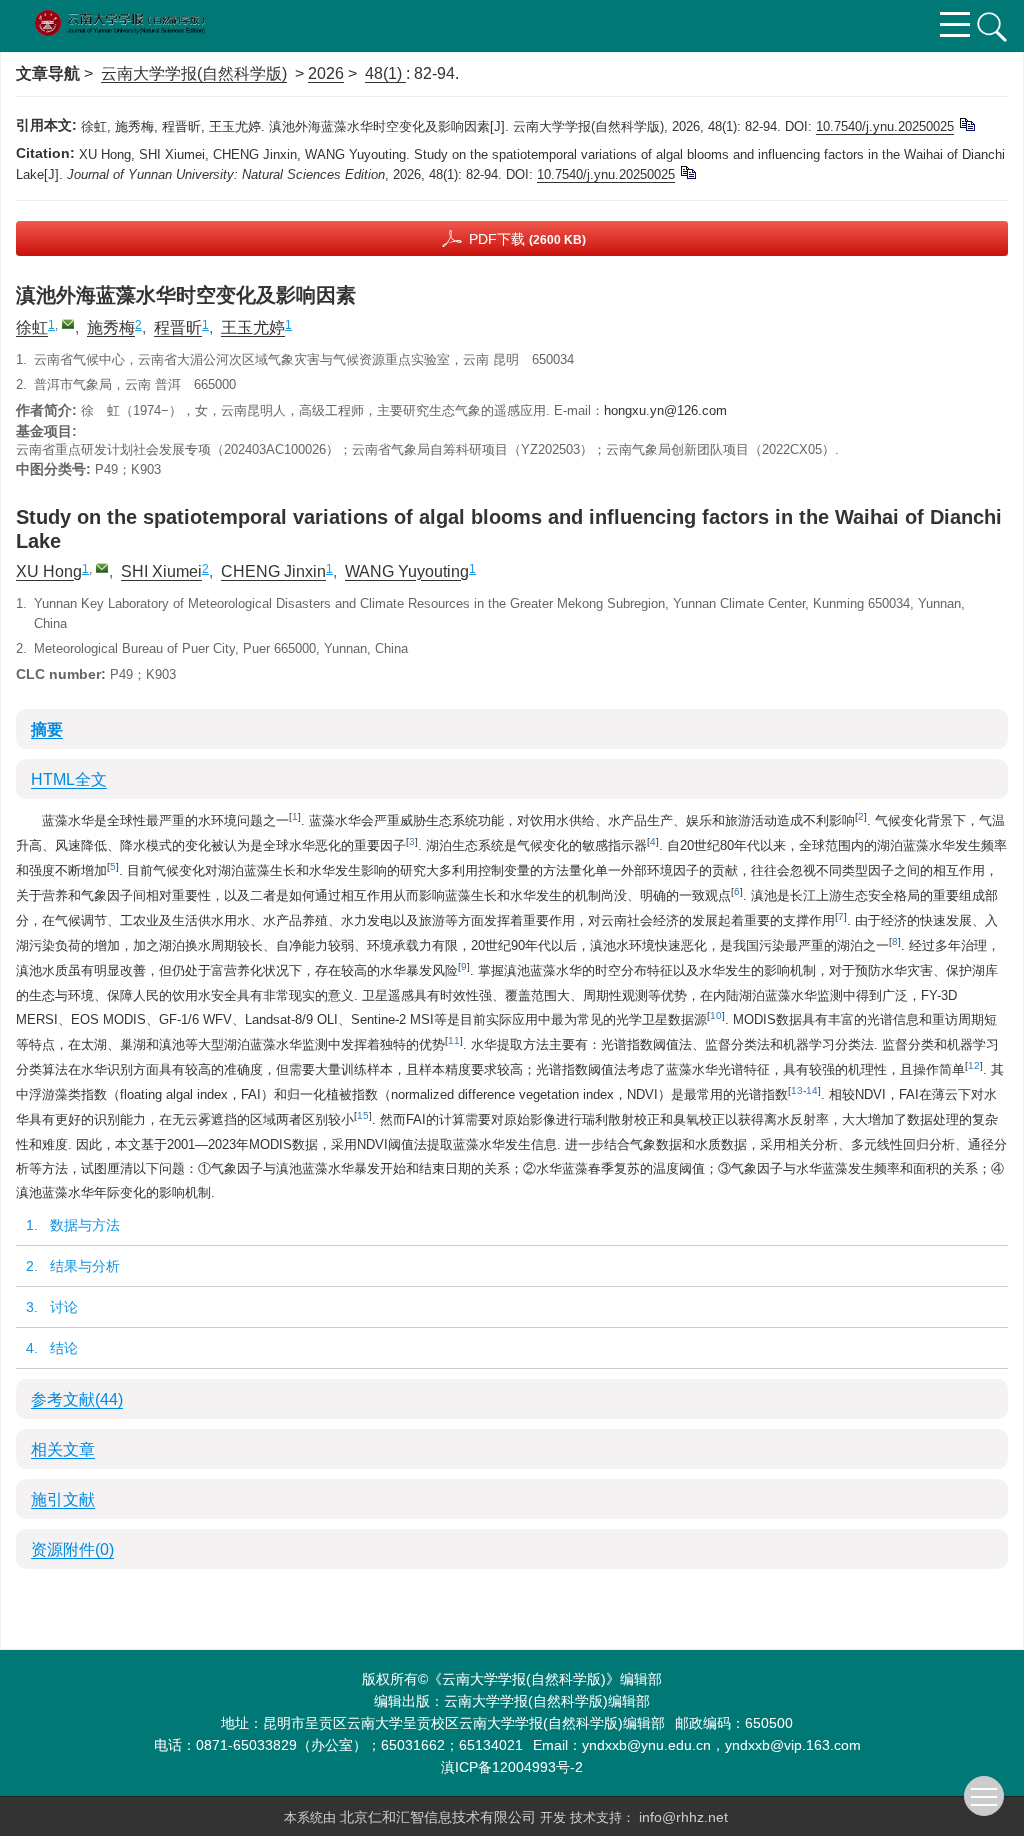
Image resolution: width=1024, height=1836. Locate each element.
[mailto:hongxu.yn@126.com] (68, 324)
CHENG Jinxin (273, 571)
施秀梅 (111, 327)
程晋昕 (178, 327)
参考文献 (77, 1399)
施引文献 (63, 1499)
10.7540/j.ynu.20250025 (885, 126)
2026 (326, 73)
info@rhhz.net (683, 1817)
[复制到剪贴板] (966, 123)
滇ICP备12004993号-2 (512, 1767)
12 (974, 1065)
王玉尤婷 (253, 327)
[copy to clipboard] (687, 171)
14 (812, 1090)
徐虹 (32, 327)
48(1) (385, 73)
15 (363, 1115)
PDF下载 (527, 239)
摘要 (47, 729)
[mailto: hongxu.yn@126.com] (102, 568)
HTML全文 (69, 779)
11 (454, 1040)
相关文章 (63, 1449)
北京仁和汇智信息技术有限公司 (440, 1817)
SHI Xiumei (161, 571)
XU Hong (49, 571)
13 (797, 1090)
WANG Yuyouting (407, 571)
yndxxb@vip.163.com (793, 1745)
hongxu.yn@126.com (665, 410)
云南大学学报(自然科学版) (194, 73)
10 (716, 1015)
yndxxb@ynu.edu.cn (646, 1745)
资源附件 (72, 1549)
